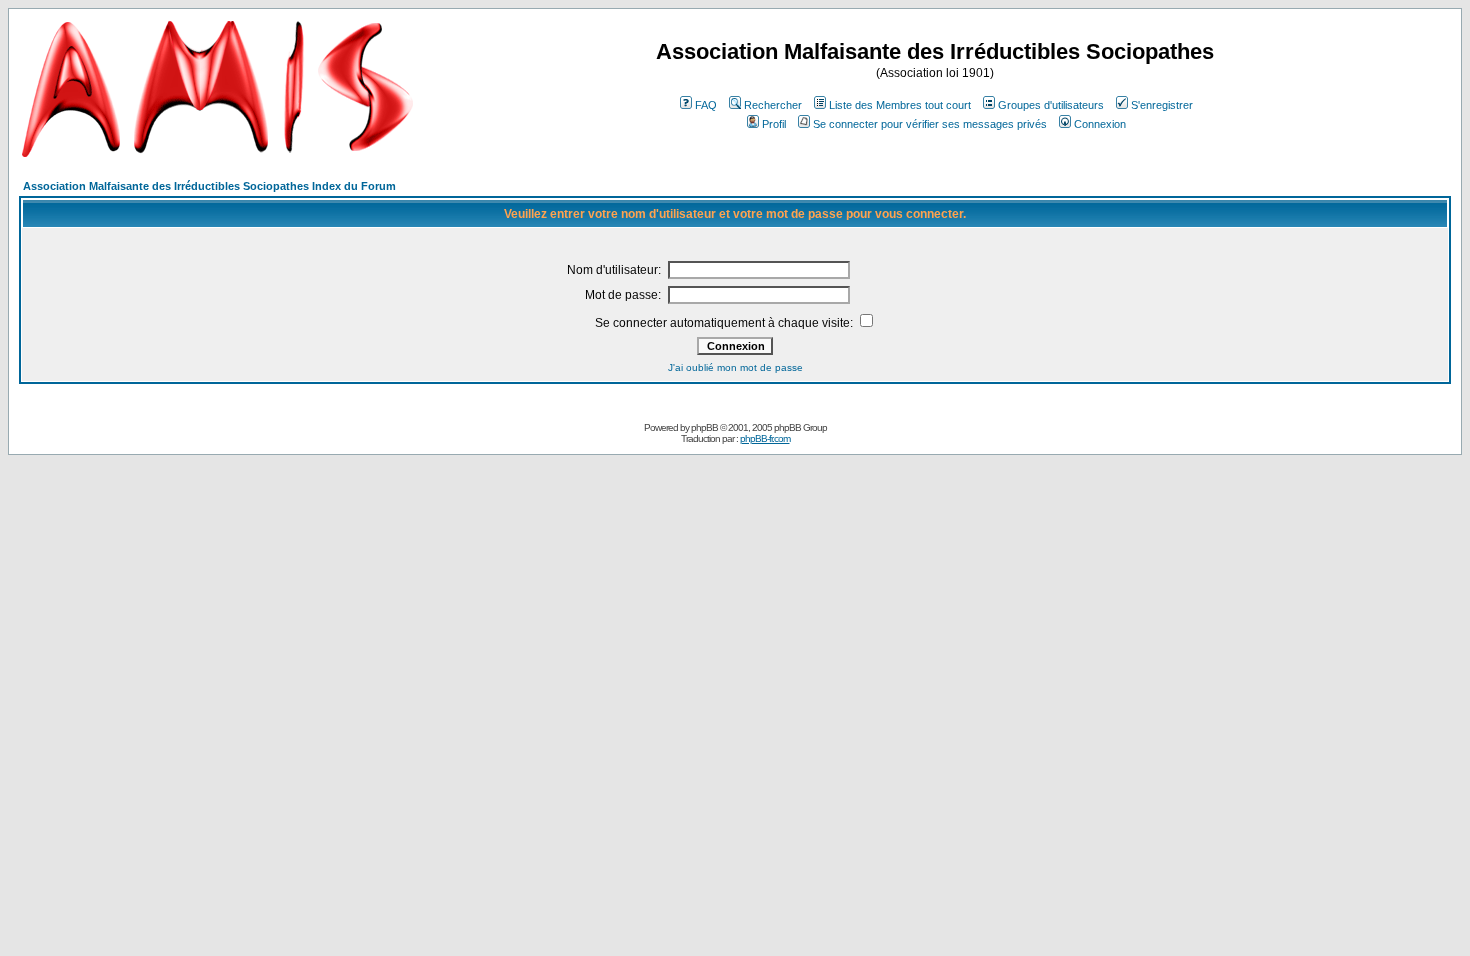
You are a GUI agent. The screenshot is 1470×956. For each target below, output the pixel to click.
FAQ (706, 105)
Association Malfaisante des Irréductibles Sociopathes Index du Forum (209, 186)
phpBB (704, 427)
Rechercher (773, 105)
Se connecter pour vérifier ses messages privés (930, 124)
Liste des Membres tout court (900, 105)
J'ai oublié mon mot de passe (735, 367)
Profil (774, 124)
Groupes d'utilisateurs (1051, 105)
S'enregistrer (1162, 105)
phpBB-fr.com (765, 438)
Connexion (1100, 124)
